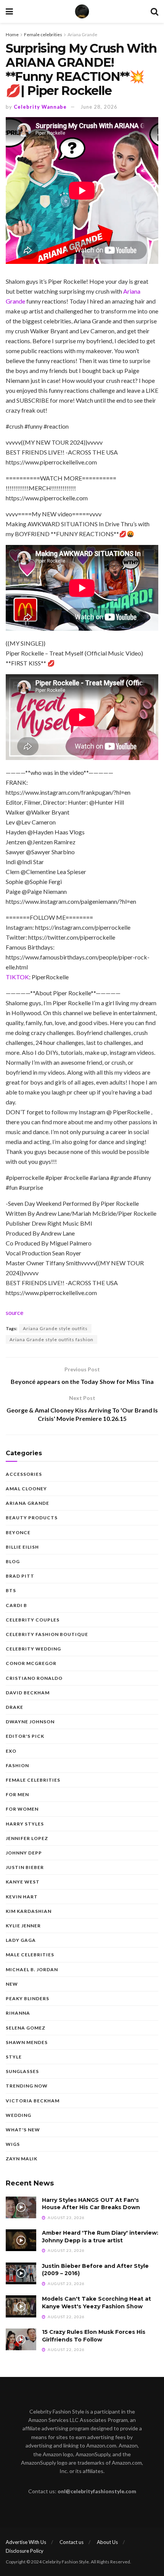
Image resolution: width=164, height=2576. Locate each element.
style (14, 2057)
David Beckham (28, 1693)
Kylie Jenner (23, 1926)
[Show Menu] (9, 11)
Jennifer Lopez (27, 1838)
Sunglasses (22, 2071)
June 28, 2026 (99, 107)
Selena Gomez (26, 2028)
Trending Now (27, 2086)
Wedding (18, 2115)
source (14, 1312)
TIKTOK (17, 977)
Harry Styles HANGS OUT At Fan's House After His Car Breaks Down (91, 2204)
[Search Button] (154, 11)
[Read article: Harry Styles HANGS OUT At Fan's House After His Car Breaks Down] (21, 2207)
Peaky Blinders (27, 1998)
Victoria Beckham (33, 2101)
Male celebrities (30, 1955)
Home (12, 35)
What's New (23, 2130)
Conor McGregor (31, 1663)
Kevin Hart (22, 1897)
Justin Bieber (25, 1867)
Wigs (13, 2144)
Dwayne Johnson (30, 1722)
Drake (14, 1707)
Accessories (24, 1474)
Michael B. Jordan (32, 1969)
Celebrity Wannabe (40, 107)
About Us (107, 2542)
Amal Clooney (26, 1489)
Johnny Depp (24, 1853)
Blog (13, 1561)
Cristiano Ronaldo (34, 1678)
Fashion (17, 1765)
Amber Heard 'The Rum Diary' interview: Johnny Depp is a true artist (100, 2237)
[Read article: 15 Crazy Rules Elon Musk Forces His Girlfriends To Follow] (21, 2339)
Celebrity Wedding (33, 1649)
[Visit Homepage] (82, 11)
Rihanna (18, 2013)
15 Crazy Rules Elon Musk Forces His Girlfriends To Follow (94, 2336)
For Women (22, 1809)
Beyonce (18, 1532)
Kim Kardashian (29, 1911)
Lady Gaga (21, 1940)
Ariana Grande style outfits (55, 1328)
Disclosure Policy (25, 2551)
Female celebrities (43, 35)
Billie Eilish (22, 1547)
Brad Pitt (20, 1576)
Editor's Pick (25, 1736)
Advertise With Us (26, 2542)
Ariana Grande (82, 35)
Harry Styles (25, 1824)
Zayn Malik (22, 2159)
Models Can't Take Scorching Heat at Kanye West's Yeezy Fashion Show (96, 2303)
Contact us (72, 2542)
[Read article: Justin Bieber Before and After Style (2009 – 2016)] (21, 2273)
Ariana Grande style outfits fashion (51, 1339)
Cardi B (16, 1605)
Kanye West (23, 1882)
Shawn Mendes (27, 2042)
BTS (11, 1590)
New (12, 1984)
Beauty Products (32, 1518)
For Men (17, 1794)
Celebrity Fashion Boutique (47, 1634)
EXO (11, 1751)
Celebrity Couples (33, 1620)
